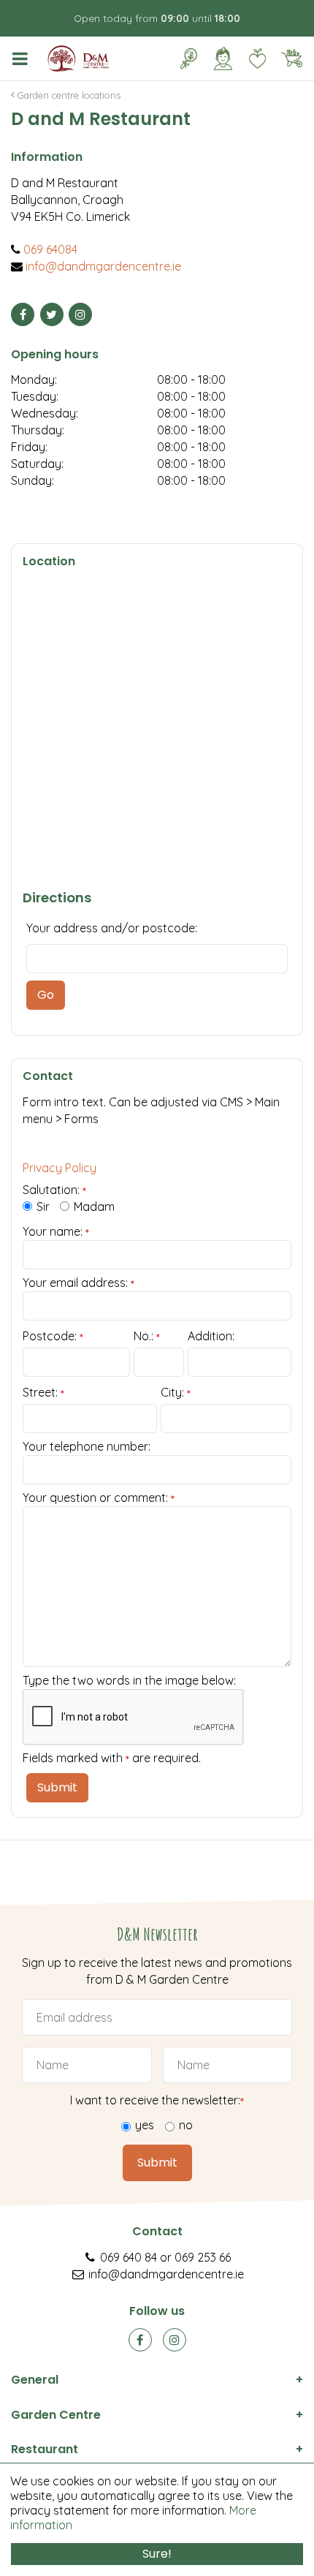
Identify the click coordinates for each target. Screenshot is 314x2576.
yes (145, 2125)
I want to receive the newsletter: (157, 2100)
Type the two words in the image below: (129, 1680)
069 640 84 (129, 2257)
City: (176, 1393)
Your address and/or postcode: (112, 928)
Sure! (157, 2554)
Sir (43, 1206)
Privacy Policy (60, 1168)
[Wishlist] (257, 58)
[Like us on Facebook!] (23, 314)
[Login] (223, 58)
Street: (43, 1393)
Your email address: (78, 1283)
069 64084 (50, 249)
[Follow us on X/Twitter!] (52, 314)
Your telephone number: (87, 1446)
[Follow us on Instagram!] (80, 314)
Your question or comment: (99, 1497)
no (186, 2125)
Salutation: (54, 1190)
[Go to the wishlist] (252, 58)
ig (175, 2340)
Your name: (56, 1231)
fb (140, 2340)
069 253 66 (203, 2257)
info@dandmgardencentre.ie (103, 266)
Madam (94, 1206)
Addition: (211, 1336)
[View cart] (291, 58)
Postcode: (53, 1337)
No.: (147, 1337)
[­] (23, 58)
